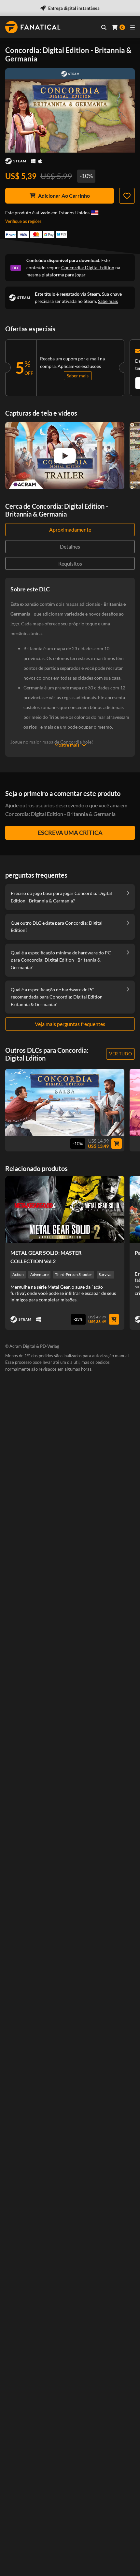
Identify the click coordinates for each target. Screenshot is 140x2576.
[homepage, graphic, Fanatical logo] (33, 27)
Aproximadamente (70, 529)
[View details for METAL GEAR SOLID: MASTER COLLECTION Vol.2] (65, 1210)
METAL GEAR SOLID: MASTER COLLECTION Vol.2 (46, 1257)
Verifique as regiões (23, 221)
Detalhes (70, 546)
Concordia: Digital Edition (88, 267)
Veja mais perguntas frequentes (70, 1024)
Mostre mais (67, 745)
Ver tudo (120, 1054)
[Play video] (65, 456)
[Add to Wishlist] (127, 196)
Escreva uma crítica (70, 833)
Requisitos (70, 563)
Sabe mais (108, 301)
